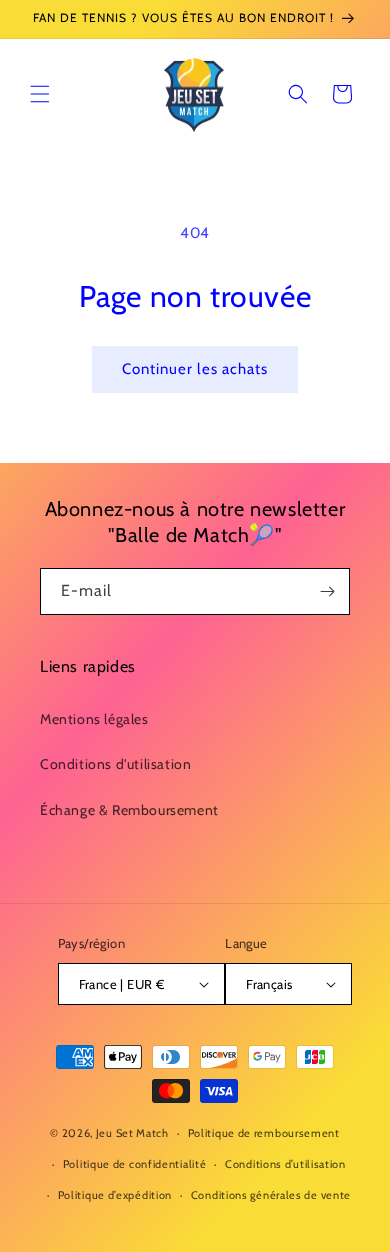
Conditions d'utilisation (115, 764)
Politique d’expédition (115, 1195)
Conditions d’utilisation (285, 1164)
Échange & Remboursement (129, 810)
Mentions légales (94, 719)
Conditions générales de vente (271, 1195)
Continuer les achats (195, 369)
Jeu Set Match (132, 1133)
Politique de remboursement (264, 1133)
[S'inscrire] (327, 591)
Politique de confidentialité (135, 1164)
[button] (40, 94)
